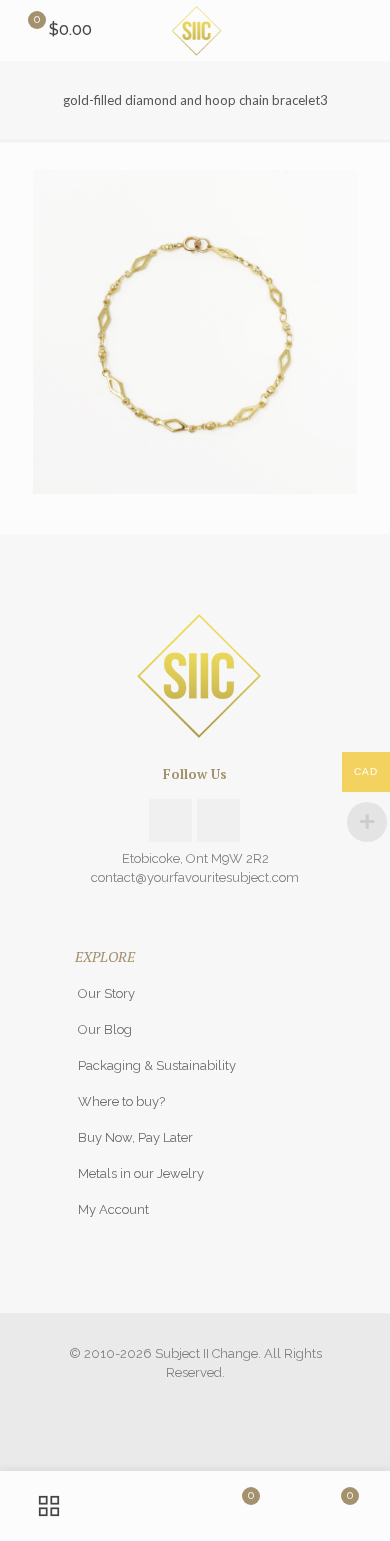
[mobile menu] (363, 30)
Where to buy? (121, 1101)
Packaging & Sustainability (157, 1065)
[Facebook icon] (174, 1401)
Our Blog (105, 1029)
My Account (113, 1209)
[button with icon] (170, 820)
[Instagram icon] (195, 1401)
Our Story (106, 993)
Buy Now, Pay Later (135, 1137)
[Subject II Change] (195, 30)
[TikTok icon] (216, 1401)
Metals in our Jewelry (141, 1173)
